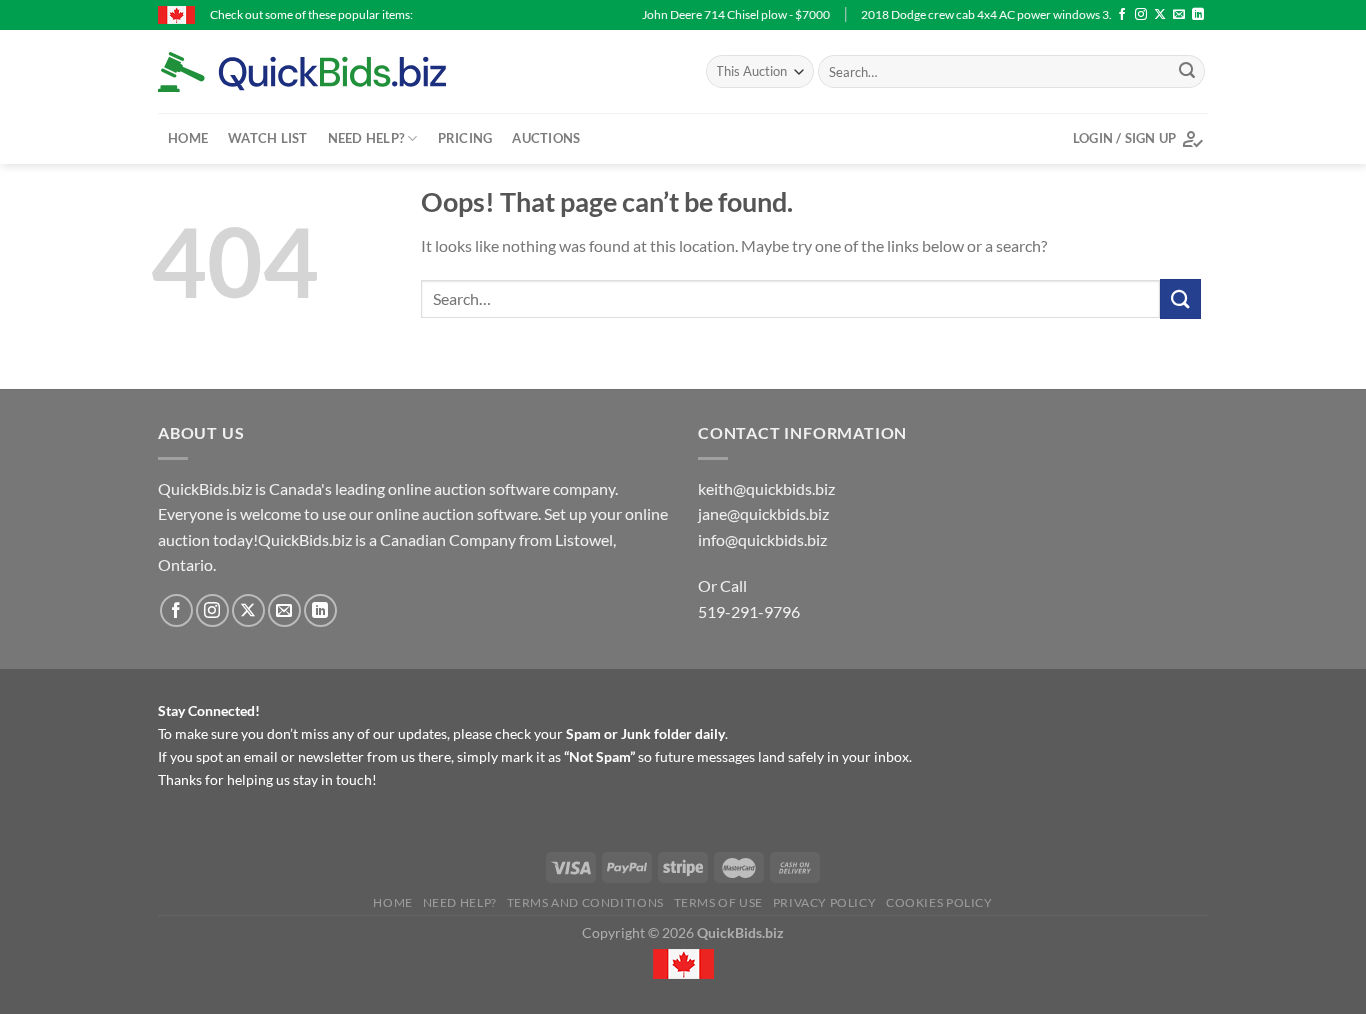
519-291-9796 (749, 611)
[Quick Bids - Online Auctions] (333, 72)
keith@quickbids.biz (766, 488)
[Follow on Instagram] (1141, 15)
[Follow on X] (1160, 15)
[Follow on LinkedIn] (1198, 15)
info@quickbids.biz (762, 539)
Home (188, 138)
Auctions (546, 138)
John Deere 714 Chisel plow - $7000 (699, 14)
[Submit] (1187, 72)
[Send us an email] (1179, 15)
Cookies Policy (939, 902)
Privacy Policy (825, 902)
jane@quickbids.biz (763, 513)
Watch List (268, 138)
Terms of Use (718, 902)
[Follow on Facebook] (1122, 15)
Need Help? (366, 138)
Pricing (465, 138)
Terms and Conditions (585, 902)
